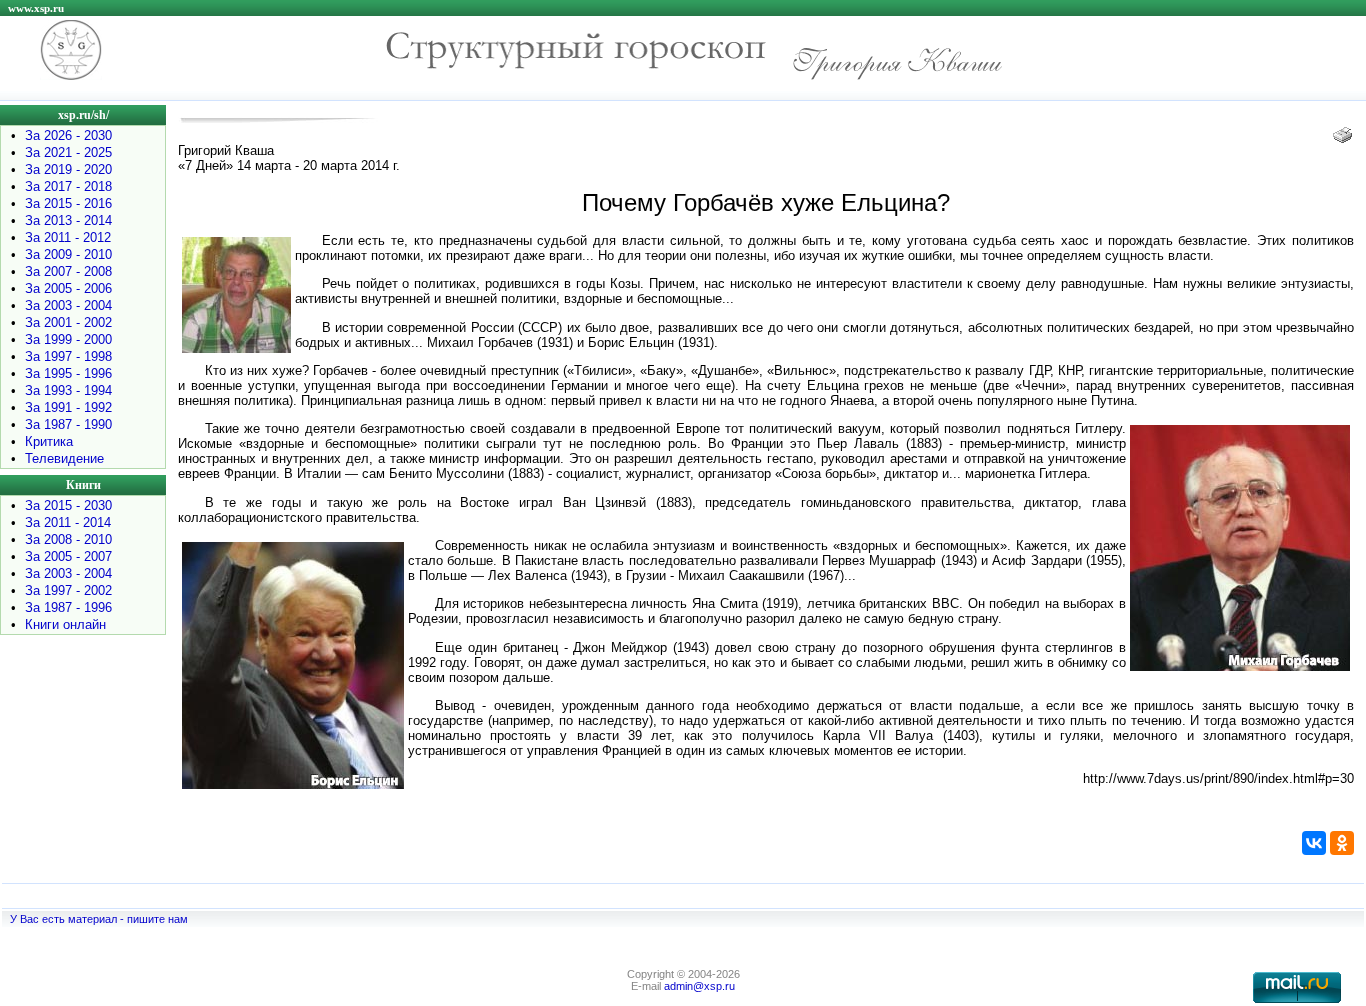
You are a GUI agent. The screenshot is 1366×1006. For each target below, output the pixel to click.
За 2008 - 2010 (68, 539)
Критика (49, 441)
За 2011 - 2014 (68, 522)
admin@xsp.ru (699, 986)
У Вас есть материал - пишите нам (99, 919)
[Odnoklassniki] (1342, 843)
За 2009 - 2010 (68, 254)
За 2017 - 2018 (68, 186)
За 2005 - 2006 (68, 288)
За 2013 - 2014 (68, 220)
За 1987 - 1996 (68, 607)
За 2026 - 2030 (68, 135)
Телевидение (64, 458)
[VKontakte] (1314, 843)
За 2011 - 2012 (68, 237)
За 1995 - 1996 (68, 373)
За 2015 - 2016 (68, 203)
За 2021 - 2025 (68, 152)
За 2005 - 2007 (68, 556)
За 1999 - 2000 (68, 339)
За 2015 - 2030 (68, 505)
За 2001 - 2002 (68, 322)
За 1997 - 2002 (68, 590)
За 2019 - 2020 (68, 169)
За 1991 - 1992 (68, 407)
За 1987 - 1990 (68, 424)
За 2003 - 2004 (68, 305)
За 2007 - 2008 (68, 271)
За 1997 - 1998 (68, 356)
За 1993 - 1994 (68, 390)
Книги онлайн (65, 624)
